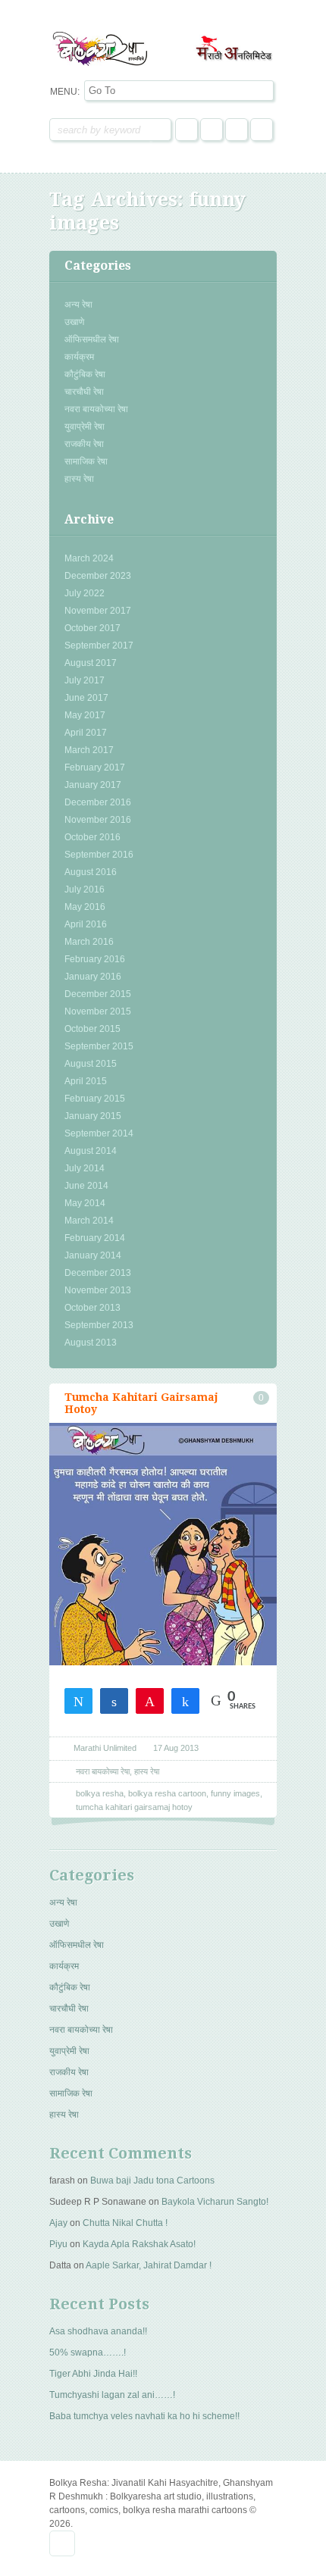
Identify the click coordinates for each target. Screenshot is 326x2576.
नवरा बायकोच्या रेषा (96, 409)
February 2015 (95, 1099)
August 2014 (91, 1151)
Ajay (58, 2223)
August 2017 (91, 663)
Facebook (187, 130)
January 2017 (93, 785)
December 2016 (98, 802)
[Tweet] (78, 1700)
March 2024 (89, 558)
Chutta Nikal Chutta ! (125, 2223)
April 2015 (86, 1081)
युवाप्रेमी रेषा (85, 427)
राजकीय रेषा (84, 444)
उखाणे (74, 322)
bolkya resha (100, 1793)
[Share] (114, 1700)
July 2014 (85, 1168)
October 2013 (92, 1308)
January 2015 (93, 1116)
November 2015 (98, 1011)
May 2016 (85, 907)
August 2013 (91, 1343)
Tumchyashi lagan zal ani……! (112, 2395)
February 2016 (95, 959)
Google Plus (237, 130)
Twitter (212, 130)
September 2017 (99, 646)
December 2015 (98, 994)
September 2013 (99, 1325)
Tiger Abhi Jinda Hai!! (93, 2374)
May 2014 (85, 1203)
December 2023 (98, 576)
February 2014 (95, 1238)
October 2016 (92, 837)
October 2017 (92, 628)
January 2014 (93, 1255)
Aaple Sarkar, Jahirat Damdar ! (149, 2265)
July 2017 (85, 680)
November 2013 (98, 1290)
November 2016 (98, 820)
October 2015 (92, 1029)
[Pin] (150, 1700)
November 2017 (98, 611)
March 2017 (89, 750)
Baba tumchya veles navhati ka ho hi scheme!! (144, 2416)
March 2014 (89, 1221)
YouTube (262, 130)
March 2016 (89, 942)
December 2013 (98, 1273)
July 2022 (85, 593)
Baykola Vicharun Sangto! (215, 2202)
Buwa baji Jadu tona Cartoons (152, 2181)
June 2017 (86, 698)
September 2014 (99, 1133)
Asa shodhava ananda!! (98, 2331)
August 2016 (91, 872)
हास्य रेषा (79, 479)
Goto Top (62, 2543)
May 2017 (85, 715)
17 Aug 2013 (176, 1748)
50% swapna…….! (88, 2352)
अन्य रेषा (78, 305)
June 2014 (86, 1186)
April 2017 (86, 733)
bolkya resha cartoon (167, 1793)
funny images (235, 1793)
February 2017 (95, 767)
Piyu (58, 2244)
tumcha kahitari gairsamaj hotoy (134, 1807)
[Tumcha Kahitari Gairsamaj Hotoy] (163, 1588)
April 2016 (86, 924)
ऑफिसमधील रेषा (92, 339)
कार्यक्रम (79, 357)
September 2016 (99, 855)
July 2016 (85, 889)
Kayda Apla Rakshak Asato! (139, 2244)
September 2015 (99, 1046)
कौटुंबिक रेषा (85, 374)
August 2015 (91, 1064)
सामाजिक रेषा (86, 461)
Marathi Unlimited (105, 1748)
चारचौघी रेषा (84, 392)
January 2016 (93, 977)
